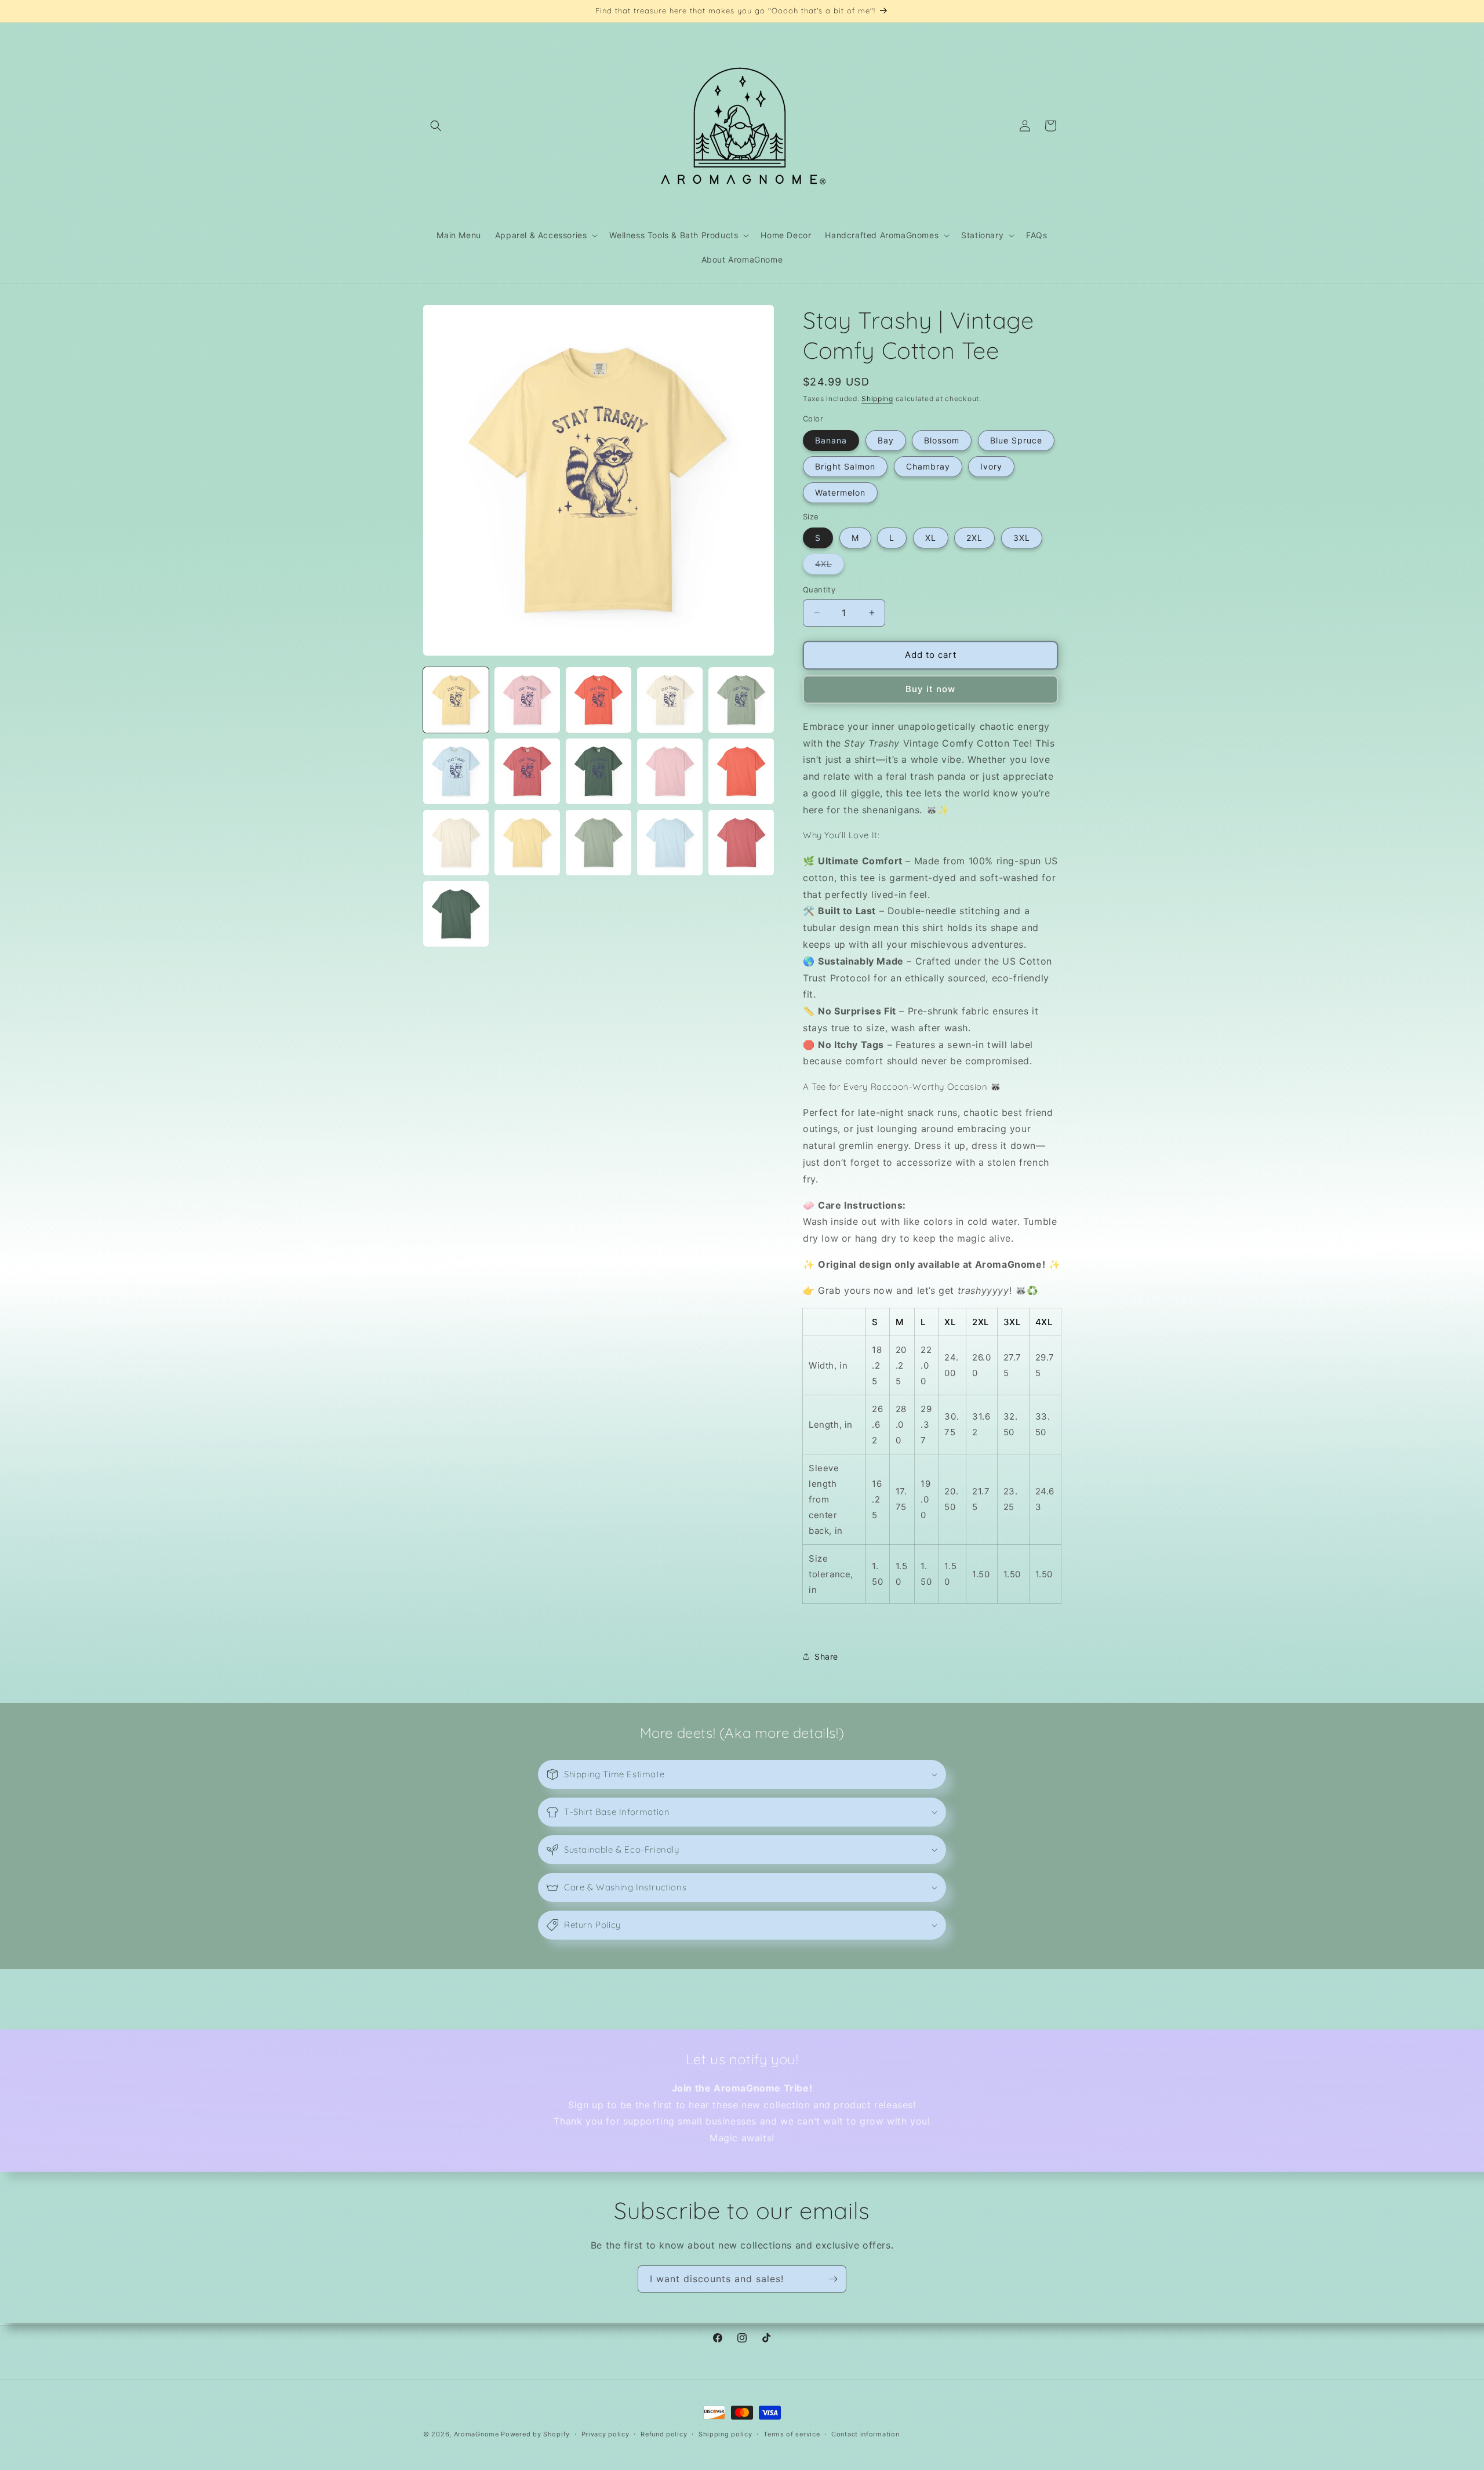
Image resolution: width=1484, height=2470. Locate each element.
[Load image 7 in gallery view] (527, 771)
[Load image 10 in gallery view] (741, 771)
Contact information (865, 2434)
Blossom (942, 440)
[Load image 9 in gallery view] (670, 771)
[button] (436, 126)
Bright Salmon (845, 466)
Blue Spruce (1016, 440)
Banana (831, 440)
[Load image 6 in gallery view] (456, 771)
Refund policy (664, 2434)
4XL (830, 566)
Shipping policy (725, 2434)
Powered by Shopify (535, 2434)
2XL (974, 538)
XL (931, 538)
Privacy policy (605, 2434)
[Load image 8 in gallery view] (599, 771)
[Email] (833, 2279)
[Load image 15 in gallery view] (741, 843)
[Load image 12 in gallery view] (527, 843)
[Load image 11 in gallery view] (456, 843)
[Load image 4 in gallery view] (670, 700)
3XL (1022, 538)
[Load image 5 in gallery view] (741, 700)
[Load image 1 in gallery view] (456, 700)
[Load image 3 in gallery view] (599, 700)
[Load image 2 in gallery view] (527, 700)
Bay (886, 440)
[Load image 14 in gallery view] (670, 843)
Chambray (928, 466)
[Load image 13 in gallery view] (599, 843)
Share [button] (826, 1656)
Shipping (877, 399)
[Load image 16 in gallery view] (456, 914)
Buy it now (930, 689)
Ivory (991, 466)
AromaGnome (477, 2434)
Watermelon (840, 492)
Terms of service (792, 2434)
